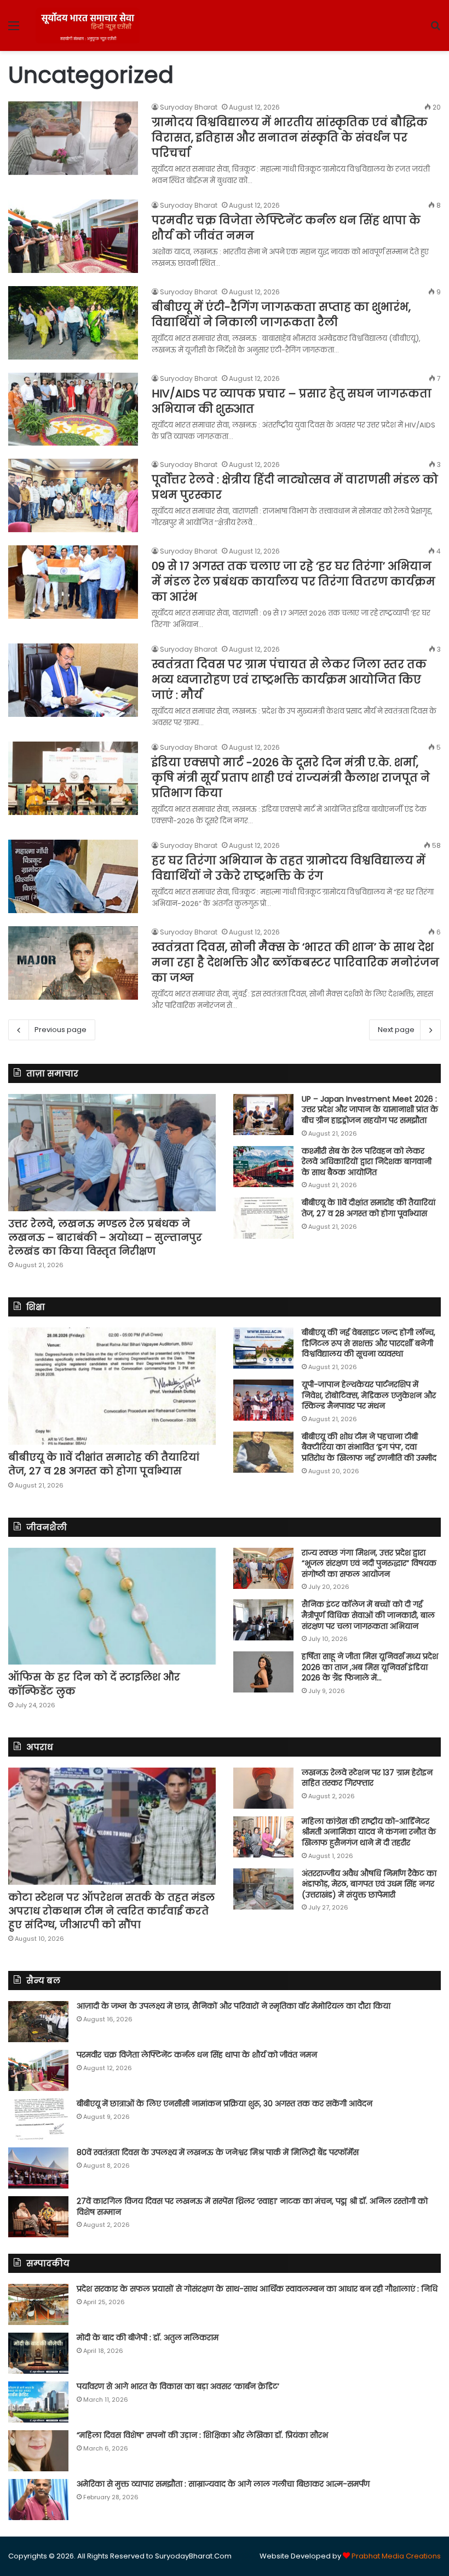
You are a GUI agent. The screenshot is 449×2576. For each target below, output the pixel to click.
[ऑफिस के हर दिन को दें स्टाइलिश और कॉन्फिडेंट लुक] (112, 1606)
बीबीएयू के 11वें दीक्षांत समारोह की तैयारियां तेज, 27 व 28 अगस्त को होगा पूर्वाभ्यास (369, 1208)
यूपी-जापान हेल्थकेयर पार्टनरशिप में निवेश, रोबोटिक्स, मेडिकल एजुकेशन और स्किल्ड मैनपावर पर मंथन (369, 1395)
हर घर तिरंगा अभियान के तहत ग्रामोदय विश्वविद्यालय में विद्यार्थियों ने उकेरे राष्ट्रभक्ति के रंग (289, 868)
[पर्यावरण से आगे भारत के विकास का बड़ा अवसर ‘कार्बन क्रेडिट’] (38, 2402)
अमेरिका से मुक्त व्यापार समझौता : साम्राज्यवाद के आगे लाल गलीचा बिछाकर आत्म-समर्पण (223, 2484)
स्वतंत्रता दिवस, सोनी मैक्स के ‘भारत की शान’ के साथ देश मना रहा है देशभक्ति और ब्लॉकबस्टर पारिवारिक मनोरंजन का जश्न (295, 962)
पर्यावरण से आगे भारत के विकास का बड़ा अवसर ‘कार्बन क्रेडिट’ (178, 2386)
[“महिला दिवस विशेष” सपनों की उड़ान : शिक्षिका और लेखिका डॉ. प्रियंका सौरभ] (38, 2451)
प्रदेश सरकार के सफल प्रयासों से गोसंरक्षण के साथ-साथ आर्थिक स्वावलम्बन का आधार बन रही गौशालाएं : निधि (257, 2289)
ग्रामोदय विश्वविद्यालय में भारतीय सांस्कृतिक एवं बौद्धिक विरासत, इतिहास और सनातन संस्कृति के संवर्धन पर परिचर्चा (290, 138)
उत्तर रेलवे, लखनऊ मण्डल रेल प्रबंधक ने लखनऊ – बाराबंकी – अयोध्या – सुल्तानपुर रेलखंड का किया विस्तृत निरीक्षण (105, 1237)
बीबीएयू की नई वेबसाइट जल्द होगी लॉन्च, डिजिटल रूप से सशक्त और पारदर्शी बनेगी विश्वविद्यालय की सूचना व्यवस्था (369, 1343)
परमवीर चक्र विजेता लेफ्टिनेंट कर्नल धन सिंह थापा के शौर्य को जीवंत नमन (197, 2055)
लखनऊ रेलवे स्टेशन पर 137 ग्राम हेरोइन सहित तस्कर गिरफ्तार (367, 1778)
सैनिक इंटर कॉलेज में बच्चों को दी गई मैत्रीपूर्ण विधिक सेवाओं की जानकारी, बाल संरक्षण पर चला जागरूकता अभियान (368, 1615)
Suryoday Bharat (189, 107)
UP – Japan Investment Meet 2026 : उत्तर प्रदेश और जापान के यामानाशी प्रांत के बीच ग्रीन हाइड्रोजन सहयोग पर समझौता (370, 1110)
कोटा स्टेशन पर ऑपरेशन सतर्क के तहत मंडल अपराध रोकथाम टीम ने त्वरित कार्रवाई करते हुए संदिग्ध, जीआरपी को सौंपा (111, 1911)
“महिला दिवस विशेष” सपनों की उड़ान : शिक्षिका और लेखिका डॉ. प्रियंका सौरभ (202, 2435)
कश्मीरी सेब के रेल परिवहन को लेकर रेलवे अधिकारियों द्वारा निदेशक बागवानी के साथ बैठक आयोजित (367, 1162)
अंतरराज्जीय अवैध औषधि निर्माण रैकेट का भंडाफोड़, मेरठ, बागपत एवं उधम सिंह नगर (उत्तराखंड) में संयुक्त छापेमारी (369, 1884)
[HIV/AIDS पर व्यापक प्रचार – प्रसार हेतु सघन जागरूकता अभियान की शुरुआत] (73, 409)
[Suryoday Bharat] (88, 25)
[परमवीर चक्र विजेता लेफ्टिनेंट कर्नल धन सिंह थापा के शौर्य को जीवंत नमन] (73, 236)
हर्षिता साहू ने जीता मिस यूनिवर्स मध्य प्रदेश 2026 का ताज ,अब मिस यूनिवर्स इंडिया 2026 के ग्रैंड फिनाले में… (370, 1667)
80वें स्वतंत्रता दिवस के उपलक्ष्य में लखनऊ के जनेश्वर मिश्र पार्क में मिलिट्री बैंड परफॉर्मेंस (218, 2152)
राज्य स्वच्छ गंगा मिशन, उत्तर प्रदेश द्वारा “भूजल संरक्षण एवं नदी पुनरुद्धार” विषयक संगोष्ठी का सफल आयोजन (369, 1563)
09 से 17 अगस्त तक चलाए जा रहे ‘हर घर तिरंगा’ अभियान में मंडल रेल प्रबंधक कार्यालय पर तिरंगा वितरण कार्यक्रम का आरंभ (293, 582)
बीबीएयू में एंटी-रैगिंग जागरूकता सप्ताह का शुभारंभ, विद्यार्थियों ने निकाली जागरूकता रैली (281, 315)
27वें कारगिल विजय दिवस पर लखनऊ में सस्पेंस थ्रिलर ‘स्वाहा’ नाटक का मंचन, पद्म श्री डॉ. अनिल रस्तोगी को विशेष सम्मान (252, 2207)
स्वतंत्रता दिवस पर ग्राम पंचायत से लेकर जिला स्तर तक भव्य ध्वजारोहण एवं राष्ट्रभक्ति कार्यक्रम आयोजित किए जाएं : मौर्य (289, 680)
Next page (396, 1030)
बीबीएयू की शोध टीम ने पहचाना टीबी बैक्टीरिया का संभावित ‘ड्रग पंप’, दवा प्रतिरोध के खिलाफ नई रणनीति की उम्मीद (369, 1447)
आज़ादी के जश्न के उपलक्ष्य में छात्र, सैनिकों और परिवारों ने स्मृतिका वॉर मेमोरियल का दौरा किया (234, 2006)
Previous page (61, 1030)
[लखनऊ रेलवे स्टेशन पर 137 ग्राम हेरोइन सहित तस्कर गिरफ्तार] (263, 1788)
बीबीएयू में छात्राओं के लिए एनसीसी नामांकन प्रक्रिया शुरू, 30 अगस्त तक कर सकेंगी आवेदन (225, 2104)
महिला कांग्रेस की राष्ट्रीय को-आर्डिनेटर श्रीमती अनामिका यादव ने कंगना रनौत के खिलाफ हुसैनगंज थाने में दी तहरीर (369, 1832)
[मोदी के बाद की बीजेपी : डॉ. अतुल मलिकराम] (38, 2353)
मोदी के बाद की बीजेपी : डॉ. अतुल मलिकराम (148, 2338)
